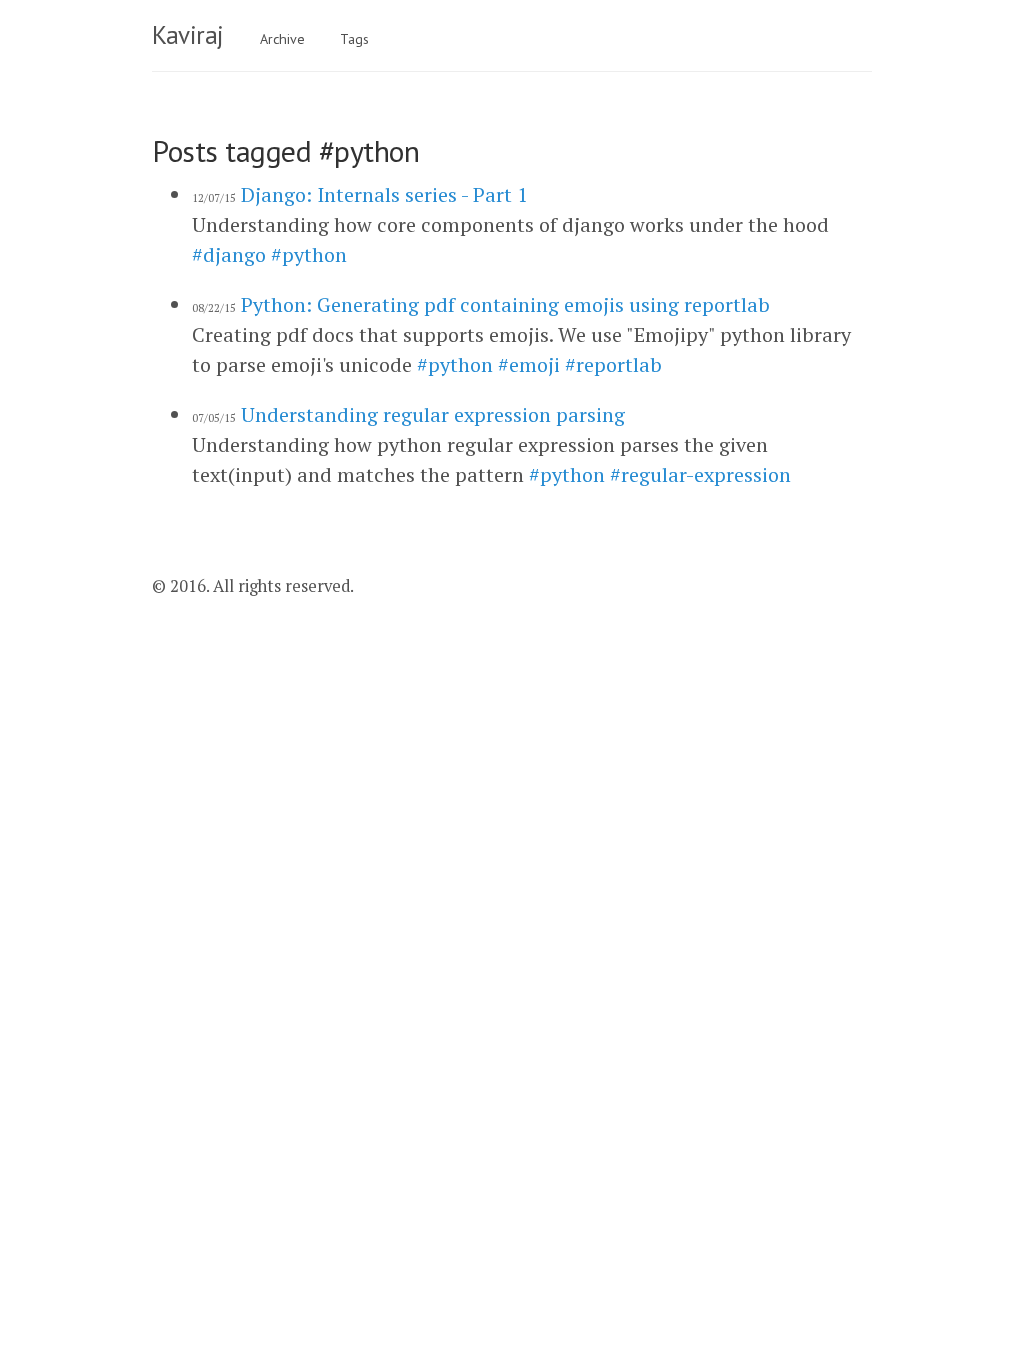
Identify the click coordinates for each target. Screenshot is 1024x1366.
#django (229, 254)
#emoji (529, 364)
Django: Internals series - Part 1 (384, 194)
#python (309, 254)
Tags (354, 39)
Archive (282, 39)
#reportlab (613, 364)
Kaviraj (188, 35)
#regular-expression (700, 474)
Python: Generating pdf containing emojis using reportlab (505, 304)
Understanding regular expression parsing (433, 414)
